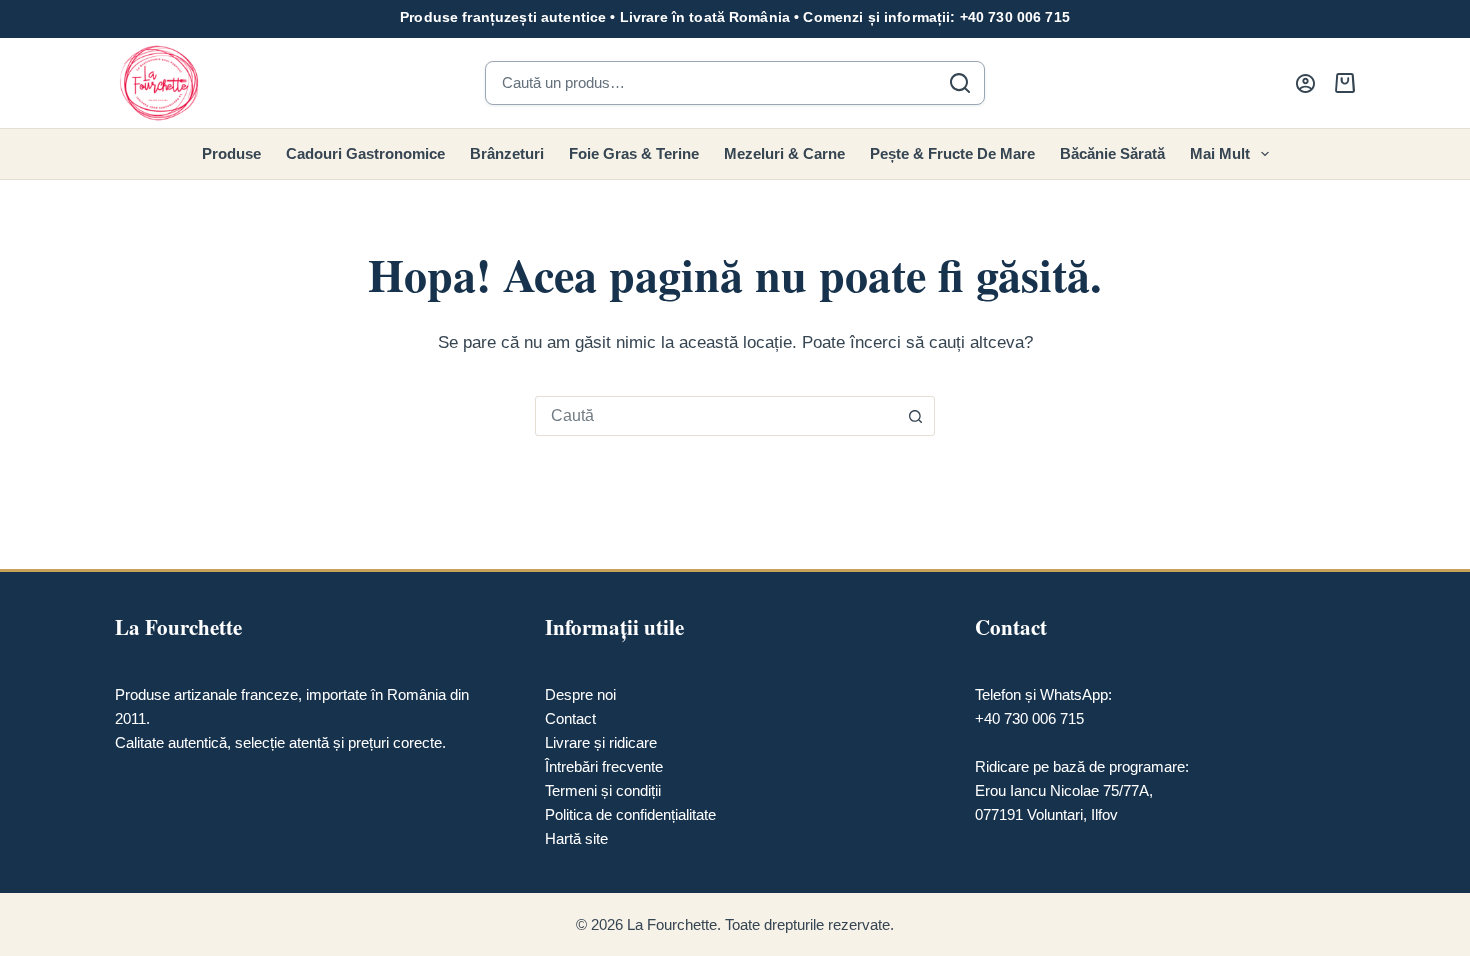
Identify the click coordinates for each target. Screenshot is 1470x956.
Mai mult (1220, 153)
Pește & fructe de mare (952, 153)
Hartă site (576, 838)
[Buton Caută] (915, 416)
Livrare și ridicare (601, 742)
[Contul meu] (1305, 83)
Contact (570, 718)
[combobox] (716, 416)
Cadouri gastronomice (365, 153)
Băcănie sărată (1112, 153)
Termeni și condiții (603, 790)
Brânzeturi (507, 153)
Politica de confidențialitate (630, 814)
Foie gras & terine (634, 153)
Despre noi (580, 694)
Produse (231, 153)
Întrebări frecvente (604, 766)
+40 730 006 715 (1015, 17)
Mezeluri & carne (784, 153)
